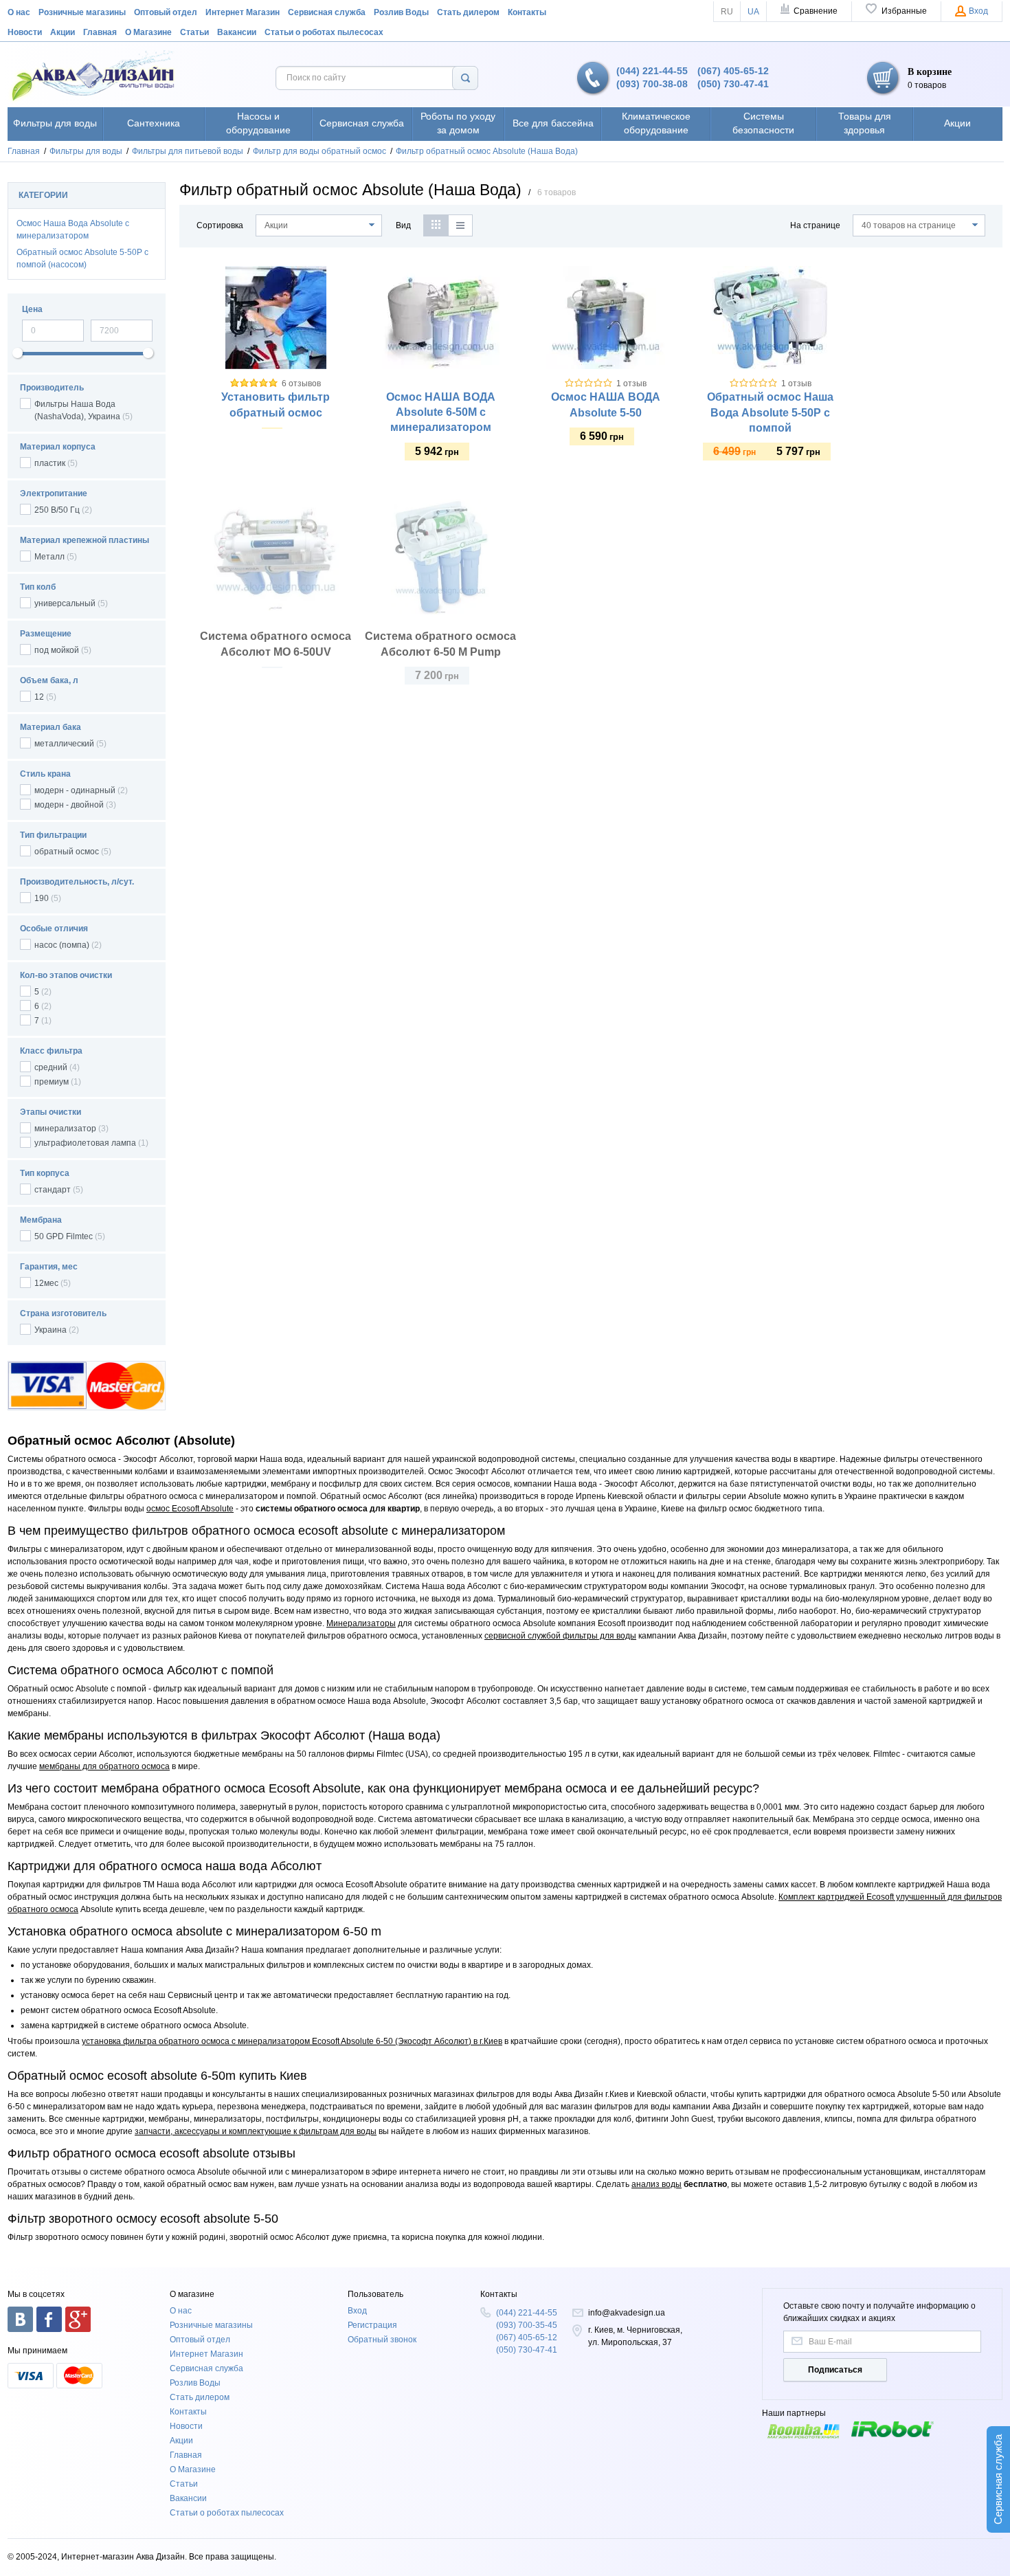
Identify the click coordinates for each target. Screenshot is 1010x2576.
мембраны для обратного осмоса (104, 1766)
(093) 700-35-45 (527, 2325)
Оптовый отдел (166, 12)
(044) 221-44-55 (652, 71)
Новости (25, 32)
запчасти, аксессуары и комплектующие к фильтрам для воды (256, 2131)
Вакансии (237, 32)
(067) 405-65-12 (733, 71)
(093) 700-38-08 (652, 84)
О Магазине (148, 32)
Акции (63, 32)
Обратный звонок (382, 2340)
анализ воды (656, 2184)
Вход (357, 2311)
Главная (100, 32)
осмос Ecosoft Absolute (190, 1509)
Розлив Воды (401, 12)
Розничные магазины (82, 12)
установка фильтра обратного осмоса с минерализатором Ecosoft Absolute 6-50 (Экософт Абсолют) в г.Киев (292, 2041)
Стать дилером (468, 12)
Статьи (194, 32)
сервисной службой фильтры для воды (560, 1636)
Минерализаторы (361, 1623)
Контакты (527, 12)
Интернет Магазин (243, 12)
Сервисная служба (327, 12)
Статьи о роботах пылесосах (324, 32)
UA (753, 12)
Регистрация (372, 2325)
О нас (19, 12)
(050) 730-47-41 (733, 84)
